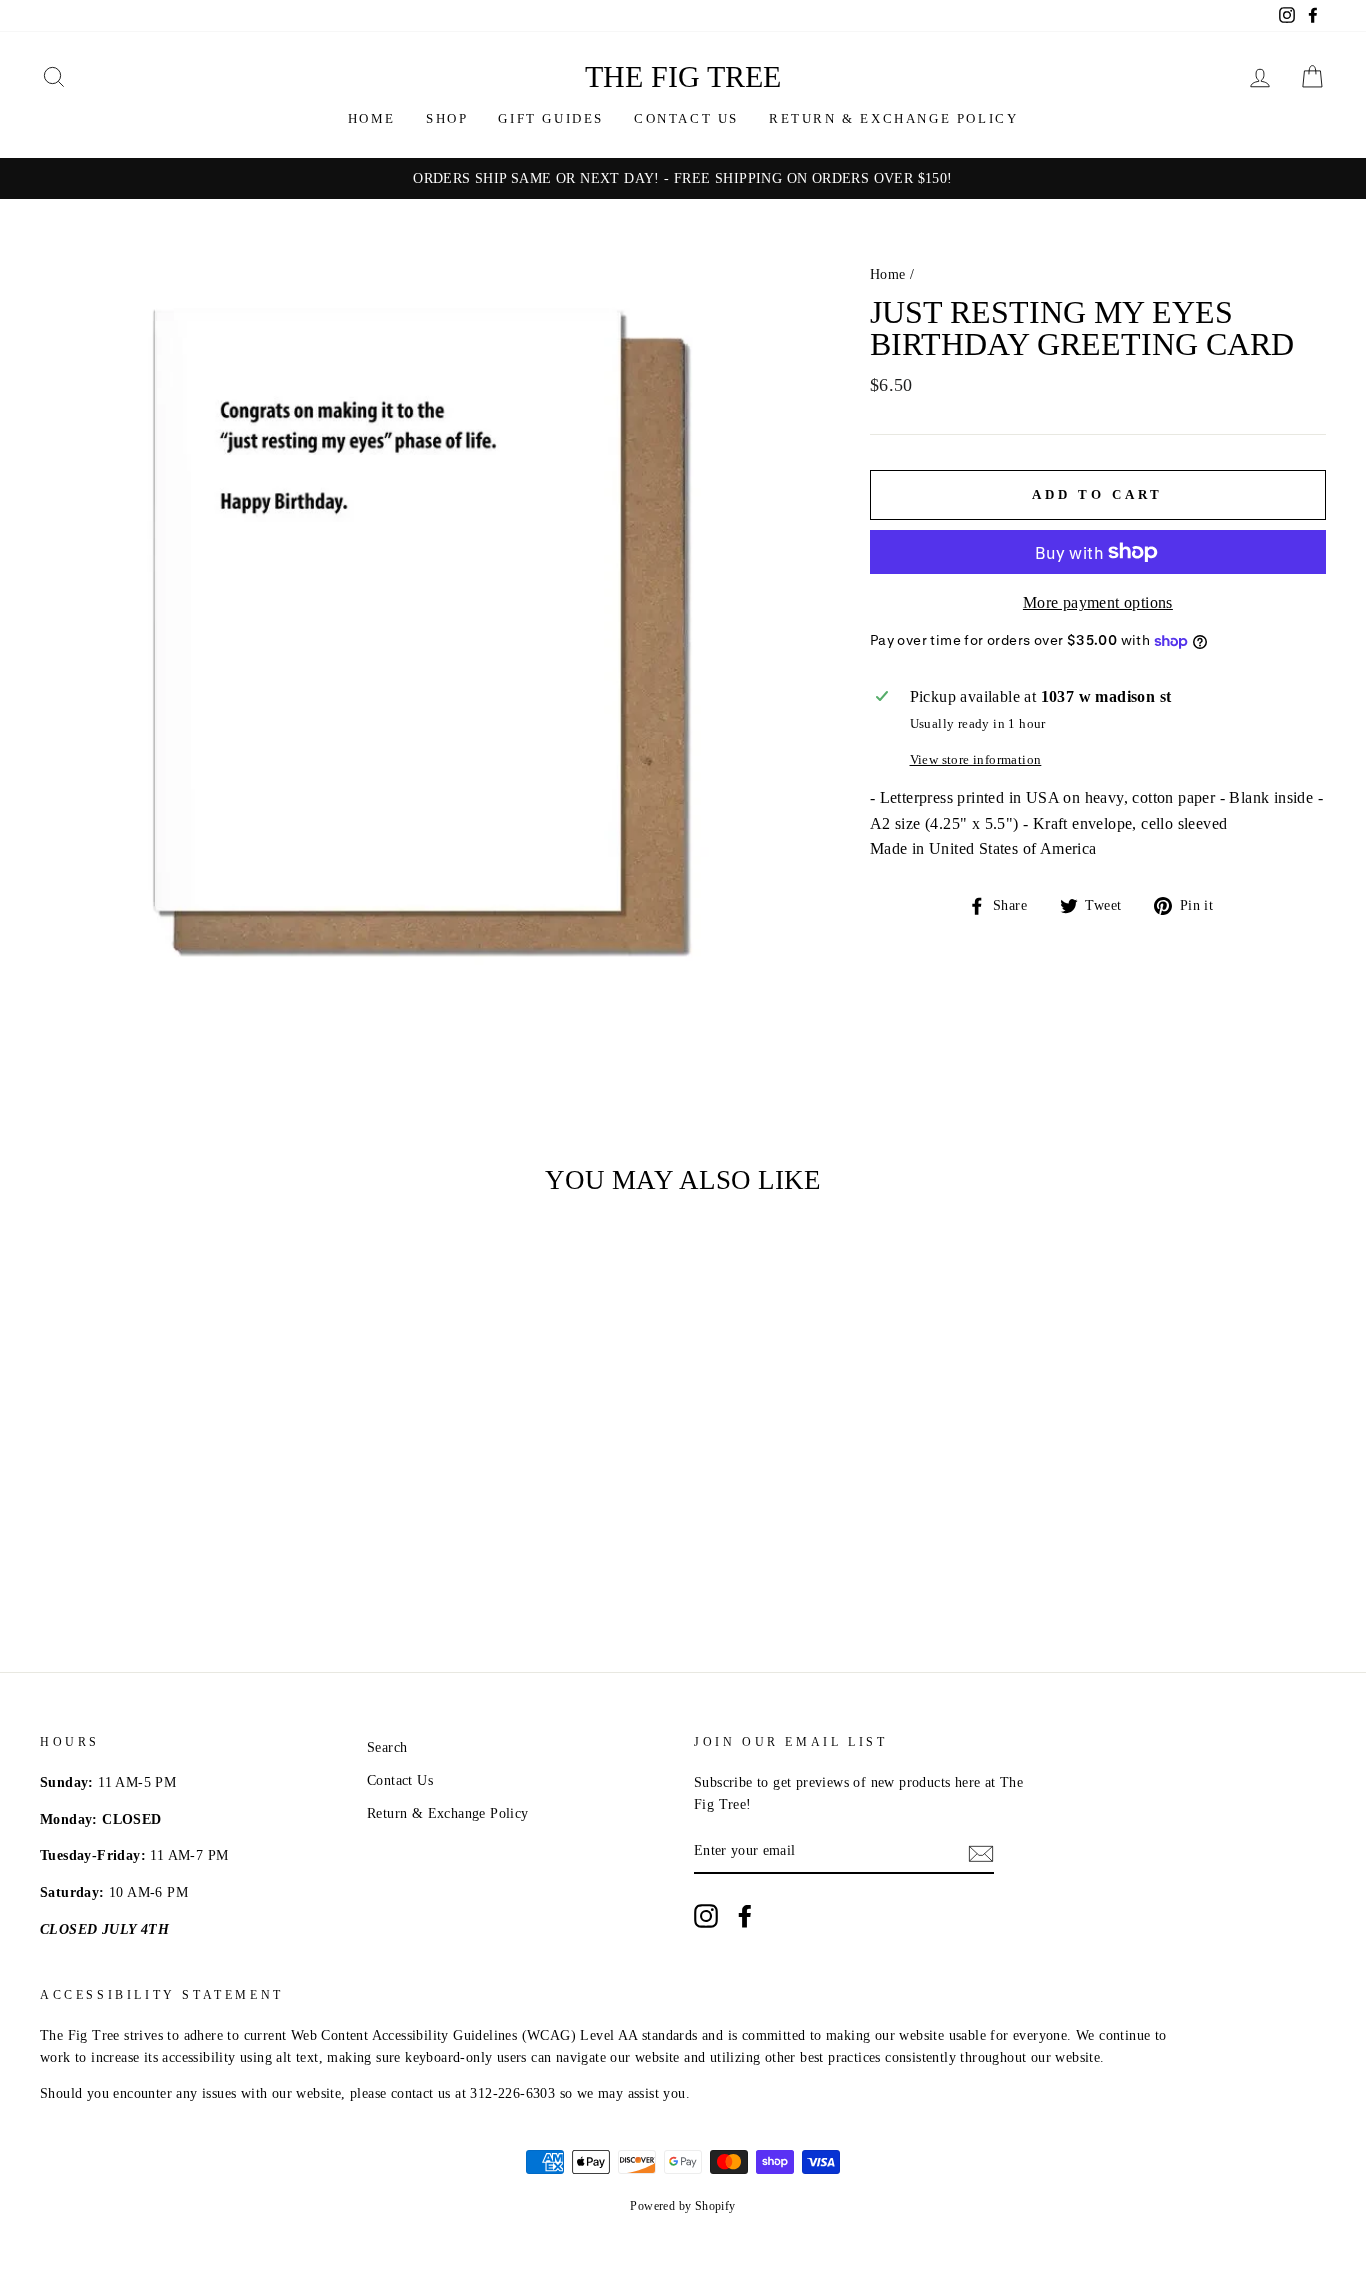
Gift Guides (551, 118)
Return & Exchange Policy (893, 118)
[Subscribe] (981, 1852)
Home (372, 118)
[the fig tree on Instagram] (706, 1916)
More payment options (1098, 602)
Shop (447, 118)
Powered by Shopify (682, 2206)
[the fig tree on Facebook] (745, 1916)
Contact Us (686, 118)
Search (387, 1747)
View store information (976, 760)
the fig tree (683, 76)
